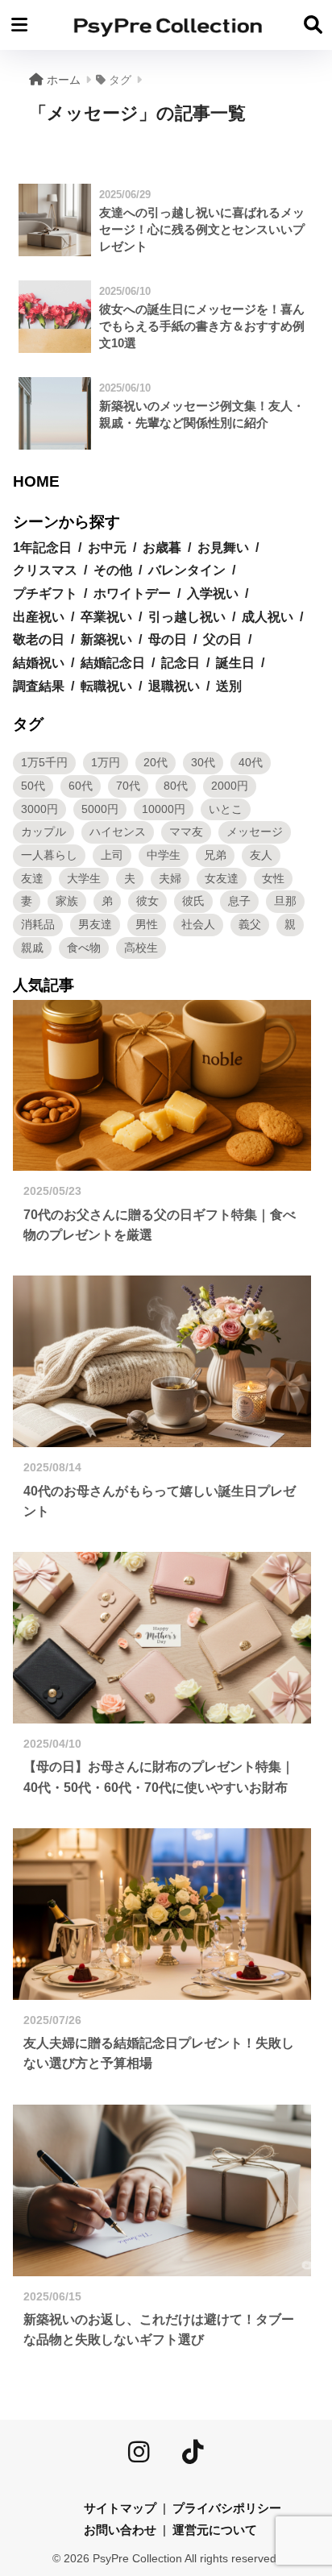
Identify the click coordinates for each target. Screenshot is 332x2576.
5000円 (100, 809)
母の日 (168, 639)
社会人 (198, 924)
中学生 (164, 855)
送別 (229, 686)
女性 (273, 878)
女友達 (222, 878)
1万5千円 (44, 762)
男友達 (95, 924)
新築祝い (106, 639)
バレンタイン (187, 570)
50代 (33, 786)
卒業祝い (106, 617)
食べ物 (84, 948)
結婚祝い (39, 663)
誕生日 (235, 663)
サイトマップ (120, 2508)
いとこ (226, 809)
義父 (250, 924)
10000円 (164, 809)
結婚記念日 (113, 663)
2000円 (230, 786)
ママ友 (186, 832)
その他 (113, 570)
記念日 (181, 663)
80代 (176, 786)
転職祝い (106, 686)
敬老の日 (39, 639)
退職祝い (174, 686)
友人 (261, 855)
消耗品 (38, 924)
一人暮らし (49, 855)
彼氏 (193, 901)
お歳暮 (162, 548)
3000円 (39, 809)
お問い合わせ (120, 2530)
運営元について (215, 2530)
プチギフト (45, 593)
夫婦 (170, 878)
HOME (36, 481)
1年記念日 (42, 548)
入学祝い (213, 593)
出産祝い (39, 617)
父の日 (222, 639)
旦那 (285, 901)
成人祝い (268, 617)
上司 (112, 855)
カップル (44, 832)
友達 (32, 878)
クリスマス (45, 570)
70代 (128, 786)
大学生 (84, 878)
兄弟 (215, 855)
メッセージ (255, 832)
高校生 (141, 948)
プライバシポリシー (227, 2508)
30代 (203, 762)
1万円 (106, 762)
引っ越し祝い (187, 617)
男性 (147, 924)
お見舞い (223, 548)
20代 (156, 762)
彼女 (147, 901)
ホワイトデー (132, 593)
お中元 (107, 548)
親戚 (32, 948)
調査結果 (39, 686)
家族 (67, 901)
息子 (239, 901)
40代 (251, 762)
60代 (81, 786)
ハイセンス (118, 832)
